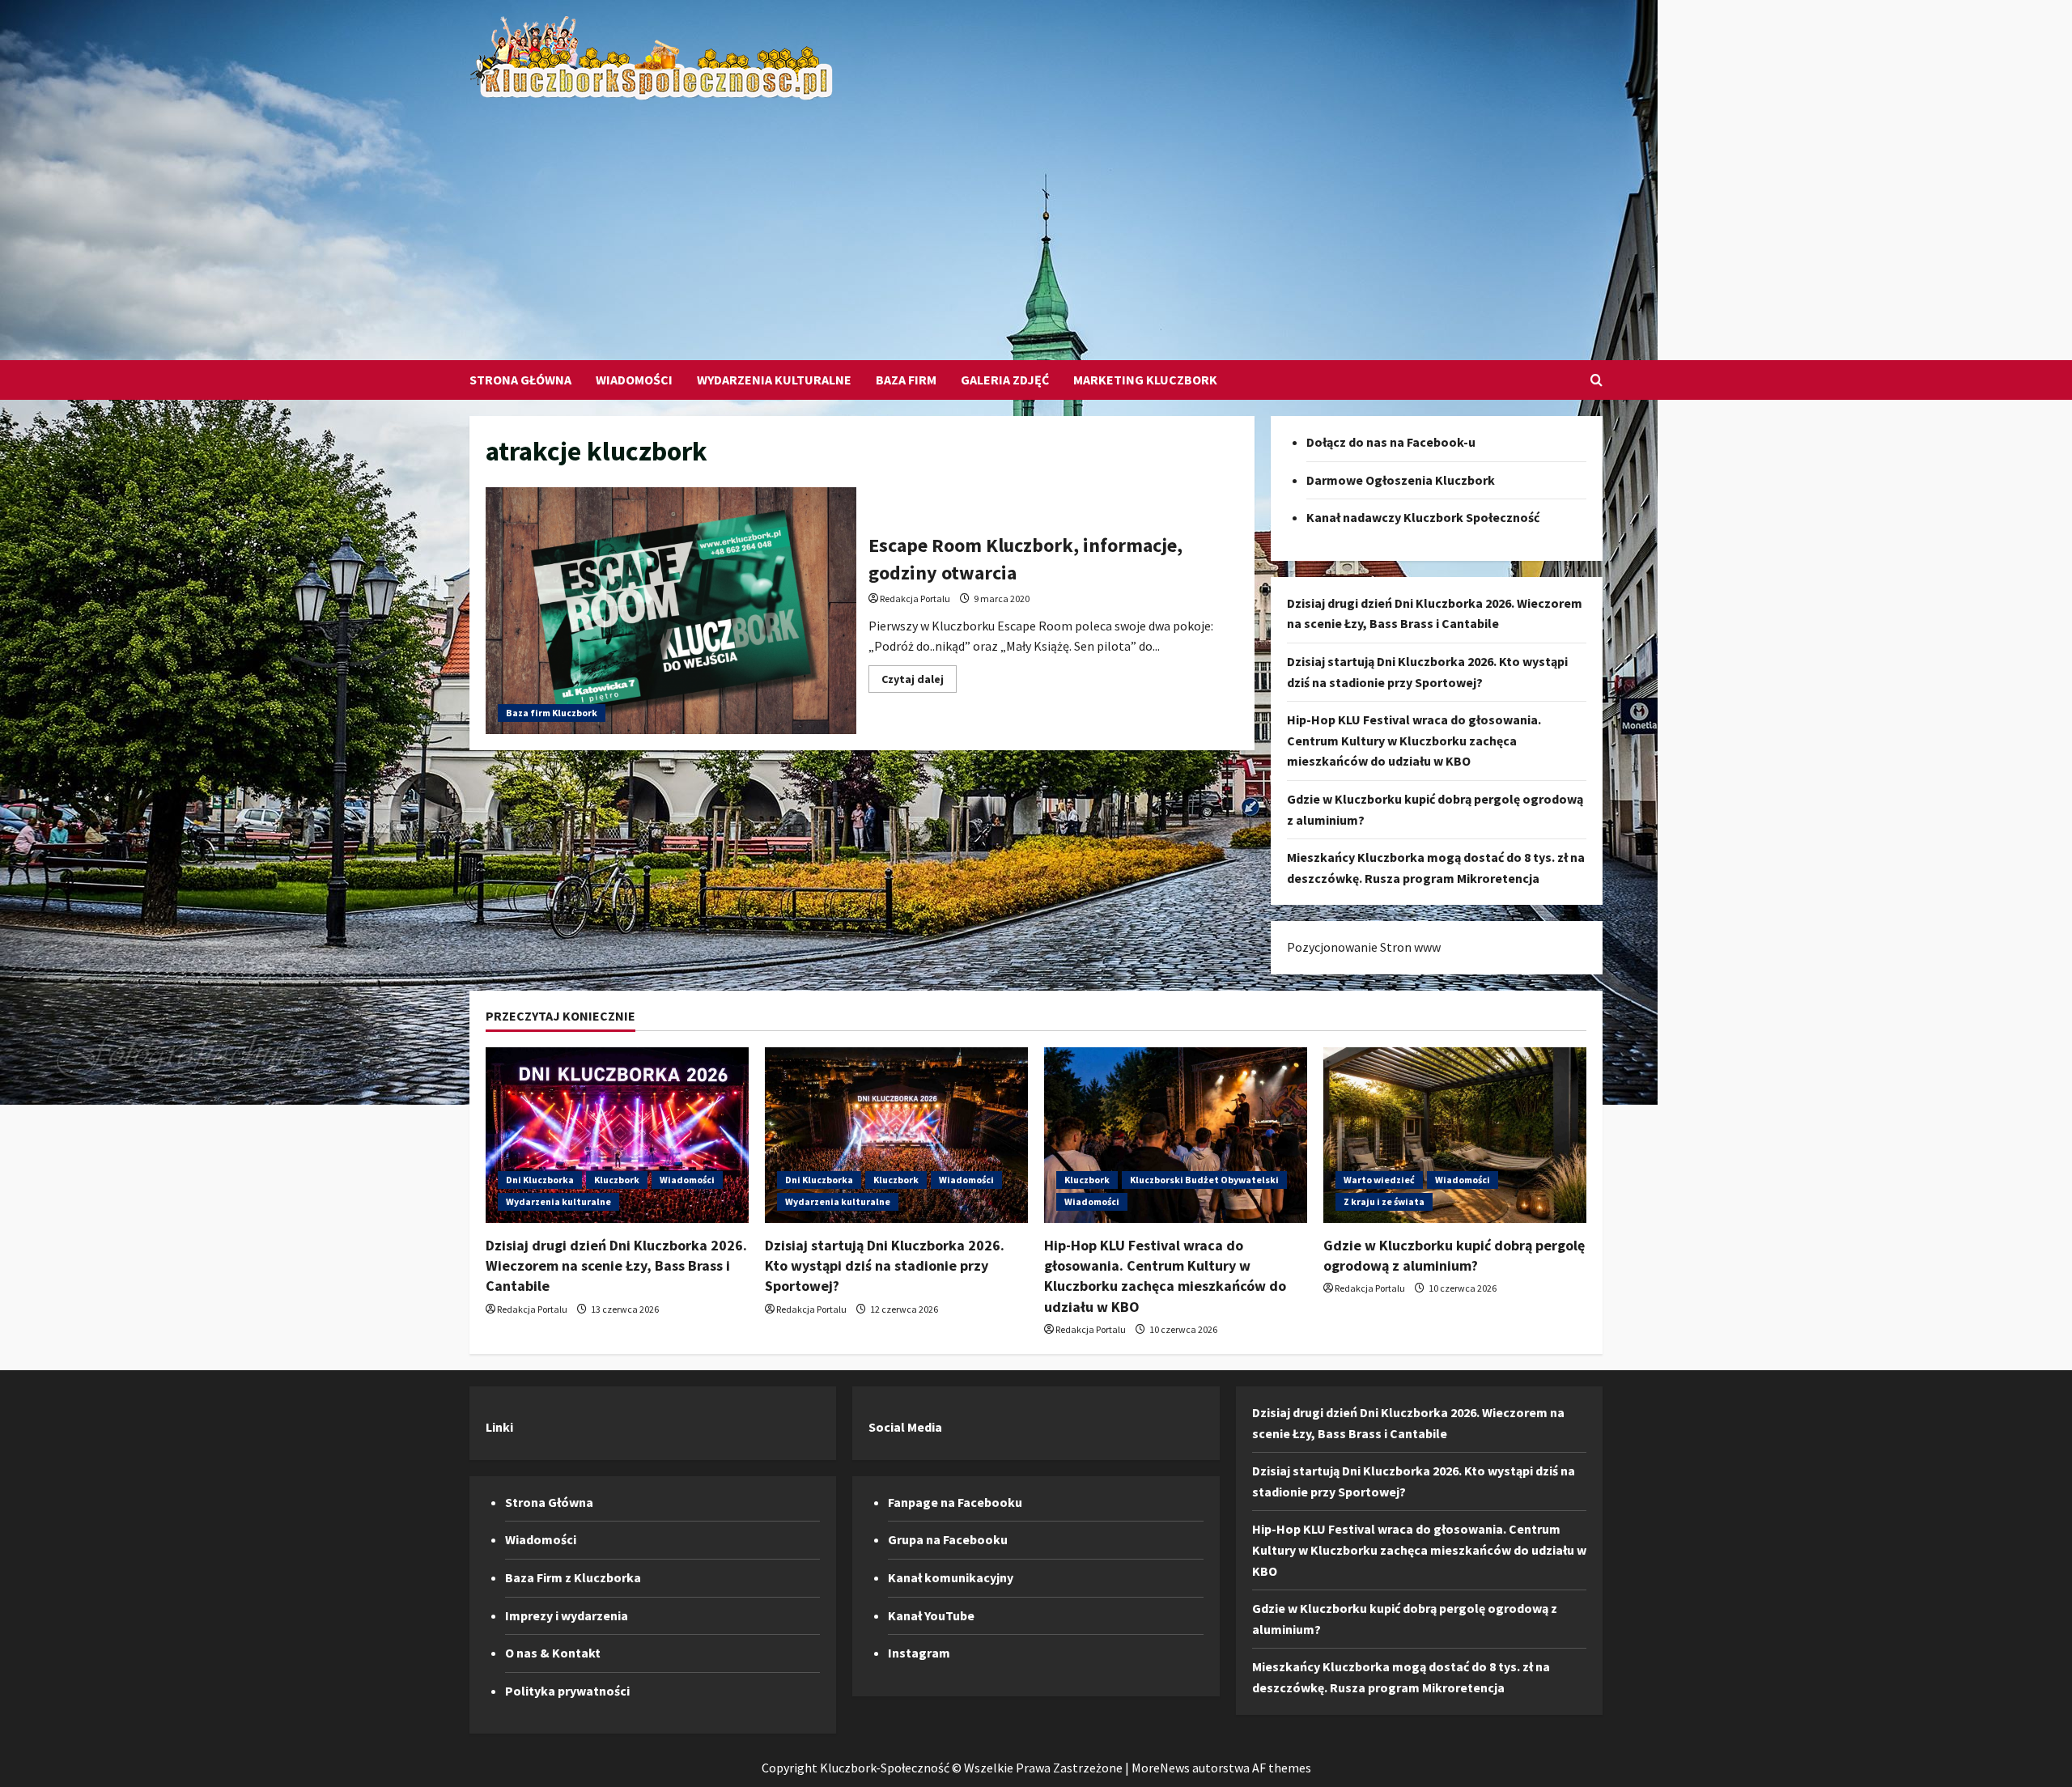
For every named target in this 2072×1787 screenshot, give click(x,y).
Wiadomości (634, 380)
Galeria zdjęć (1005, 380)
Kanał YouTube (931, 1615)
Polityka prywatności (567, 1691)
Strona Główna (520, 380)
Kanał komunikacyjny (951, 1577)
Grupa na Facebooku (948, 1539)
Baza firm (906, 380)
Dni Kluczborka (540, 1180)
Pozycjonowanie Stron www (1364, 947)
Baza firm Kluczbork (552, 713)
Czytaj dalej (919, 682)
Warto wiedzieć (1379, 1180)
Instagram (919, 1653)
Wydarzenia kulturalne (774, 380)
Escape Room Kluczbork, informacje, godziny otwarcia (671, 611)
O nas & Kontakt (553, 1653)
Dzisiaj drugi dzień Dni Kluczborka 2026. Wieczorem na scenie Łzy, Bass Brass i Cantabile (616, 1265)
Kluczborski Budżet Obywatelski (1204, 1180)
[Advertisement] (1032, 223)
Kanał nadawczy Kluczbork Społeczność (1423, 517)
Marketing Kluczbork (1145, 380)
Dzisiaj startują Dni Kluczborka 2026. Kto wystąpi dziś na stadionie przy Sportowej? (885, 1265)
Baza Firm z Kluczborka (573, 1577)
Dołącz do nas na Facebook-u (1391, 442)
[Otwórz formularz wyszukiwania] (1596, 380)
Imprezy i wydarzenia (567, 1615)
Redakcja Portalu (915, 598)
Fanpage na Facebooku (955, 1502)
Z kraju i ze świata (1384, 1201)
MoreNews (1161, 1768)
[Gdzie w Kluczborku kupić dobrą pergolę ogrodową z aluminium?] (1455, 1135)
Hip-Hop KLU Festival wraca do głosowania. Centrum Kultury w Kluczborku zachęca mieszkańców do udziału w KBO (1414, 740)
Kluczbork (617, 1180)
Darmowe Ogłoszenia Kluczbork (1401, 480)
